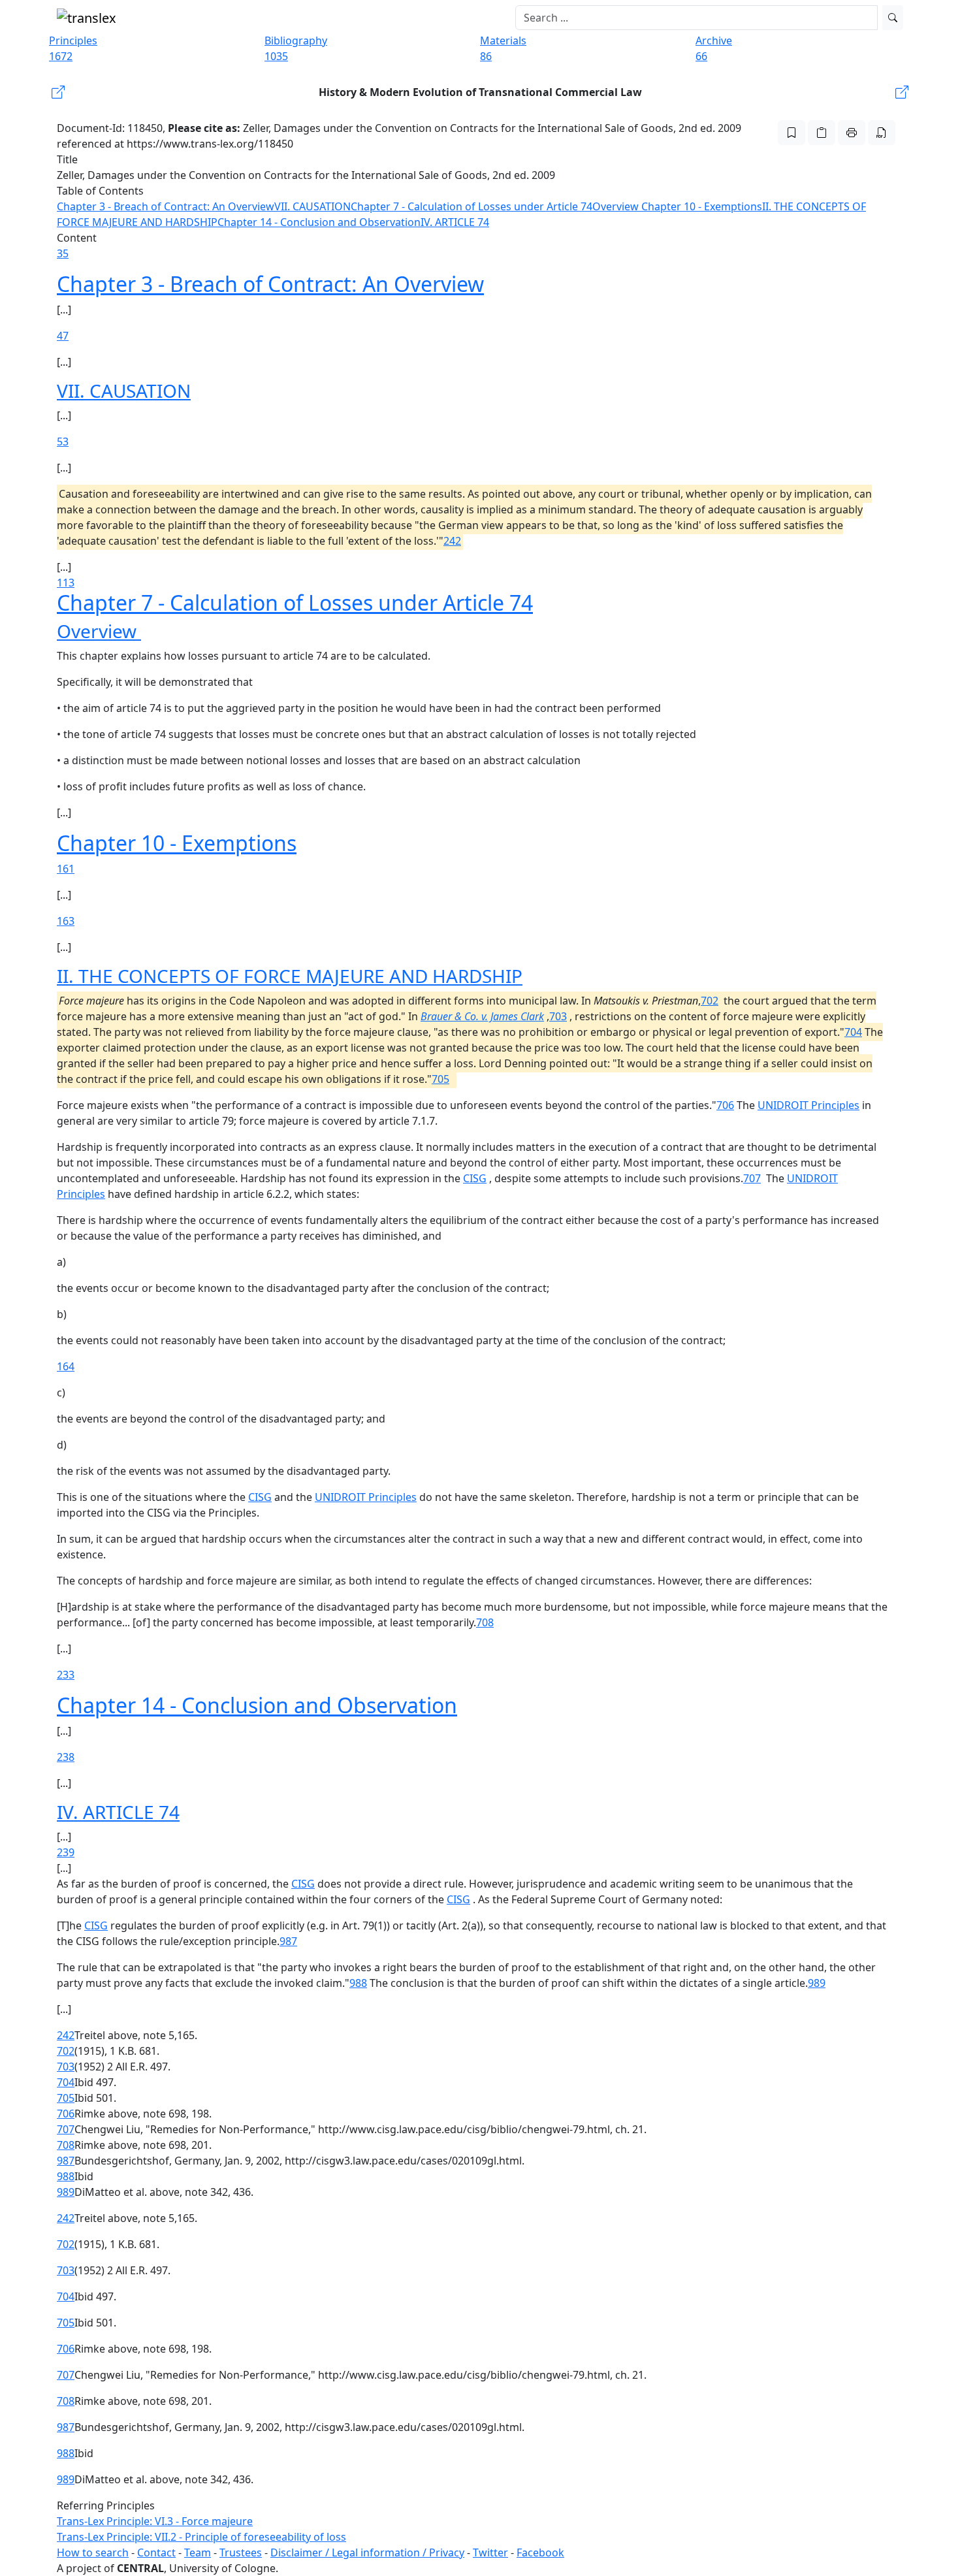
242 (452, 541)
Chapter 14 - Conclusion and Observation (319, 222)
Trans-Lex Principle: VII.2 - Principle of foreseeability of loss (201, 2537)
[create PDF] (882, 133)
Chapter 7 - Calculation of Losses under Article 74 (472, 206)
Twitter (490, 2552)
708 (485, 1622)
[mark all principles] (792, 133)
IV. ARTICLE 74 (455, 222)
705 (440, 1079)
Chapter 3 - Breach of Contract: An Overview (166, 206)
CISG (475, 1178)
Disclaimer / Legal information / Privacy (367, 2552)
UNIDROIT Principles (808, 1105)
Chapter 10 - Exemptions (702, 206)
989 (817, 1983)
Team (198, 2552)
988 (358, 1983)
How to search (93, 2552)
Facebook (540, 2552)
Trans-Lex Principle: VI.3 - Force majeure (155, 2521)
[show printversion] (852, 133)
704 (853, 1032)
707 (752, 1178)
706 (725, 1105)
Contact (156, 2552)
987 (288, 1941)
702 (710, 1001)
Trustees (241, 2552)
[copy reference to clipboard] (822, 133)
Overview (617, 206)
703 (558, 1016)
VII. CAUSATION (312, 206)
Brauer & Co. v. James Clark (482, 1016)
